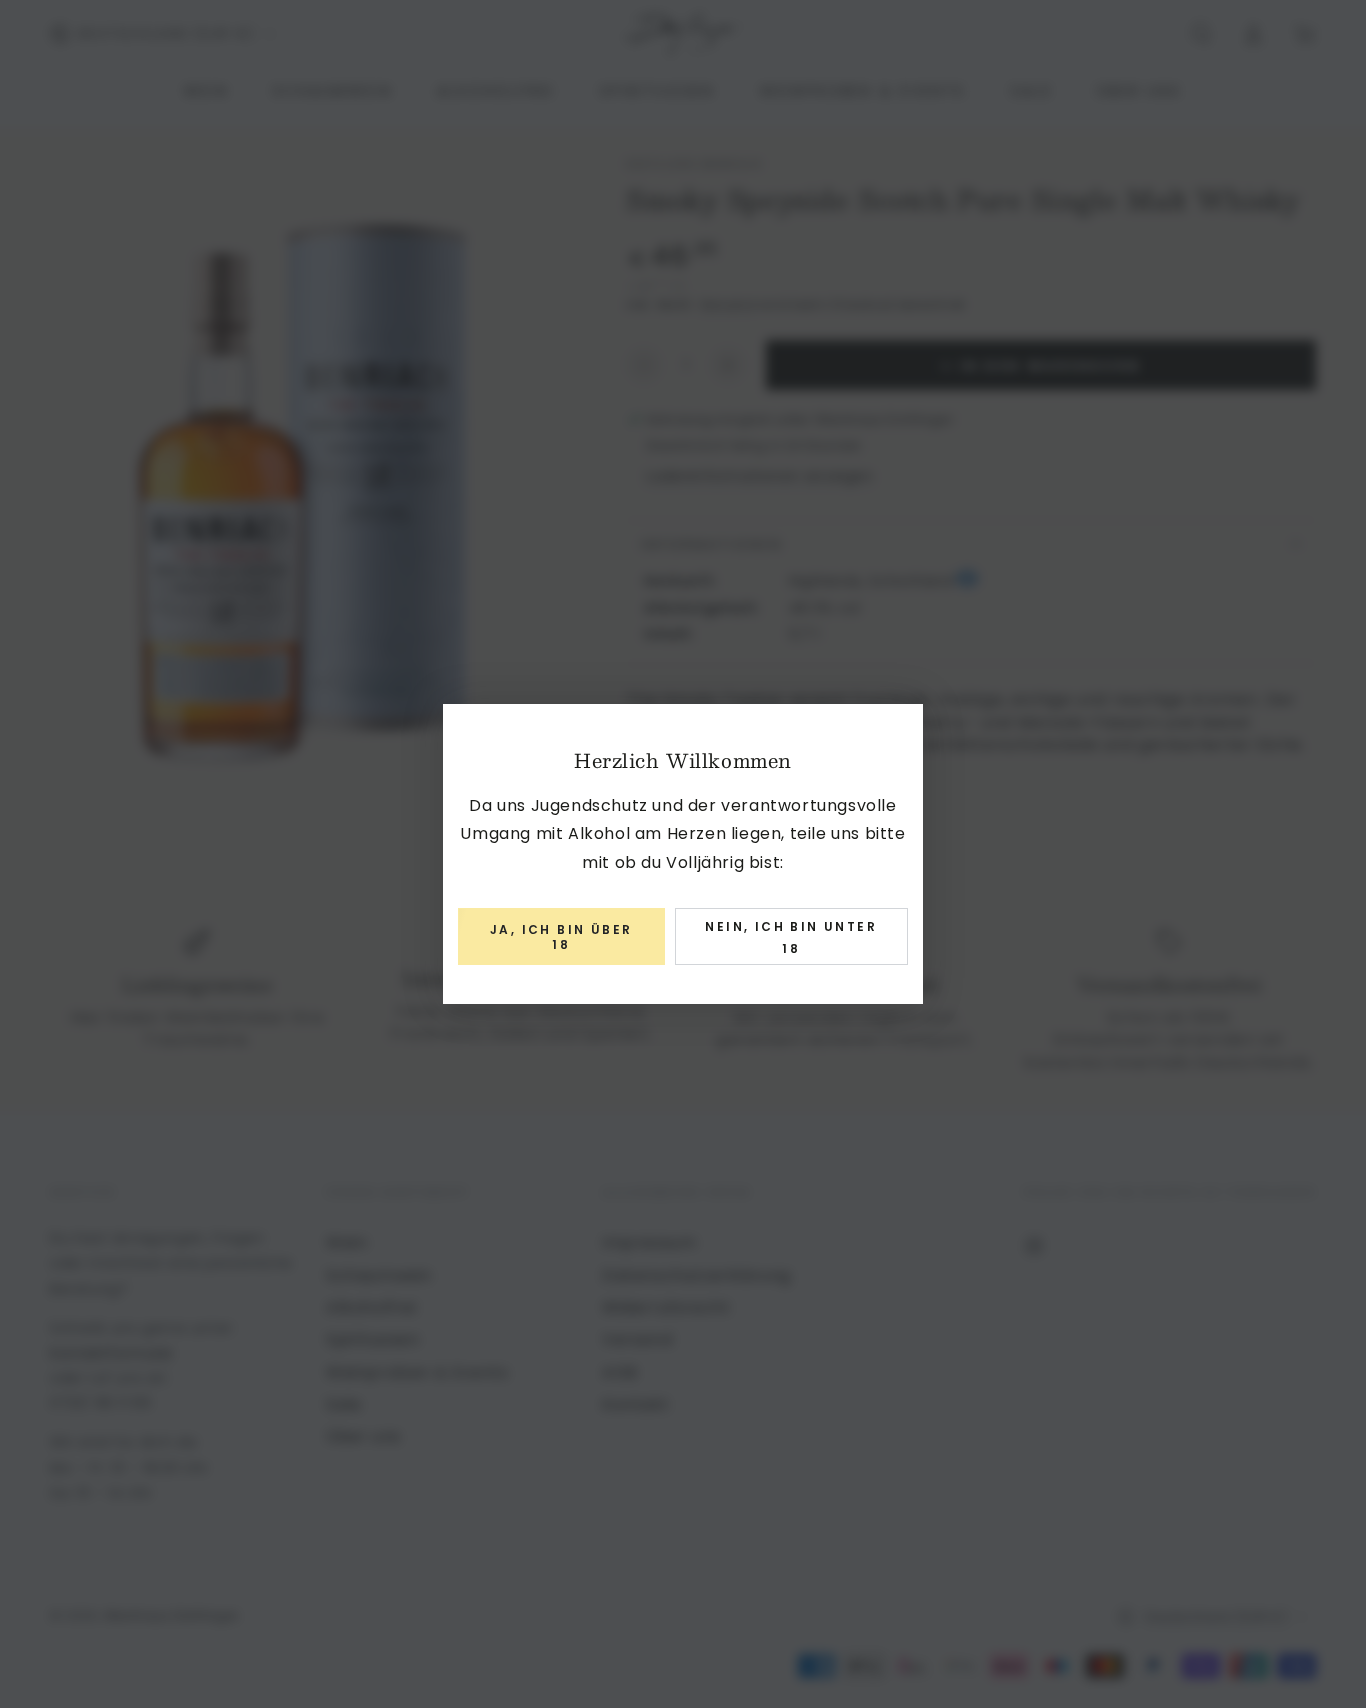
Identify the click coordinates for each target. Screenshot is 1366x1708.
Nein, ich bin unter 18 (791, 937)
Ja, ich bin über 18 (561, 936)
